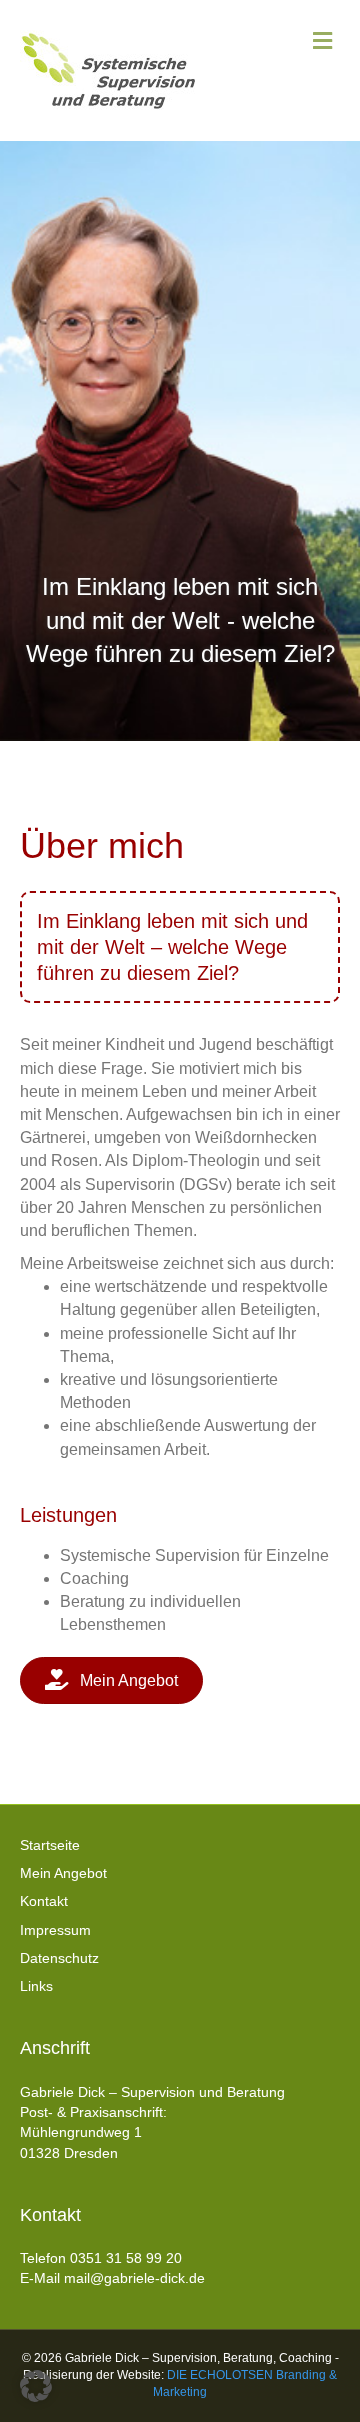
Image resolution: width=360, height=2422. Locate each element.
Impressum (55, 1930)
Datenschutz (59, 1958)
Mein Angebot (63, 1873)
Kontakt (44, 1901)
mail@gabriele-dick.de (134, 2278)
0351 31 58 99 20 (126, 2258)
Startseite (50, 1845)
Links (36, 1986)
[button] (36, 2386)
